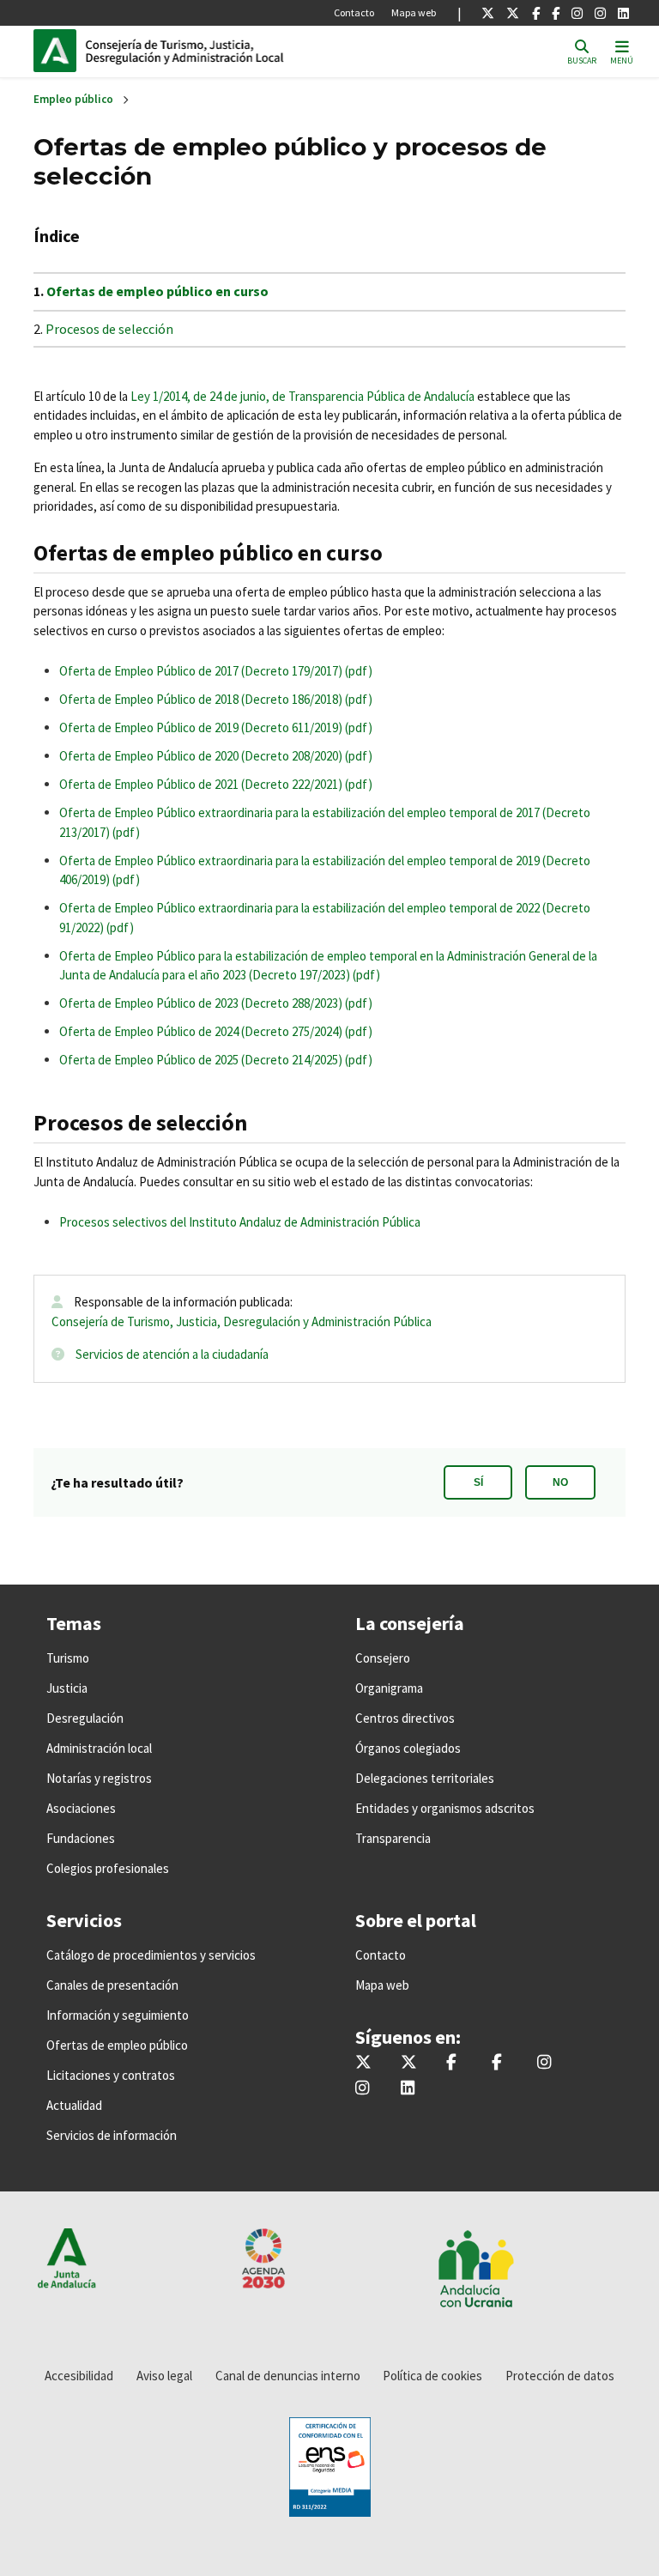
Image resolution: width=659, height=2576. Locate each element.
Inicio (202, 51)
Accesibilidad (79, 2376)
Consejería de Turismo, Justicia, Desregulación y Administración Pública (242, 1321)
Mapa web (414, 12)
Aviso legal (164, 2376)
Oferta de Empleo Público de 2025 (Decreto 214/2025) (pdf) (216, 1060)
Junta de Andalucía (59, 51)
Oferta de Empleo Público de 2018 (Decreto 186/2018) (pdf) (216, 699)
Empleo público (73, 99)
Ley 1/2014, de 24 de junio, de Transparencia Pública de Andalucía (302, 396)
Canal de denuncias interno (288, 2376)
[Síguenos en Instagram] (577, 13)
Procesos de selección (109, 329)
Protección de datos (560, 2376)
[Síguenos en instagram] (600, 13)
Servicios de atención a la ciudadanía (172, 1354)
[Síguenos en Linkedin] (623, 13)
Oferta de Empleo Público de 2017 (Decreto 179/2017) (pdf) (216, 671)
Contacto (354, 12)
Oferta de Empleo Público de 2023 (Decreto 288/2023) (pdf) (216, 1003)
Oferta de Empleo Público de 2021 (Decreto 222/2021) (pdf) (216, 784)
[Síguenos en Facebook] (536, 13)
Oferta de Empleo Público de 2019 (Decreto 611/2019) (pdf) (216, 727)
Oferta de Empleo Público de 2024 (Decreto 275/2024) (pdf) (216, 1031)
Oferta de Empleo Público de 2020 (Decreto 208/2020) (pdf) (216, 756)
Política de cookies (432, 2376)
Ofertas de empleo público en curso (157, 291)
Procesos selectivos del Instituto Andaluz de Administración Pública (240, 1222)
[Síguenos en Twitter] (488, 13)
